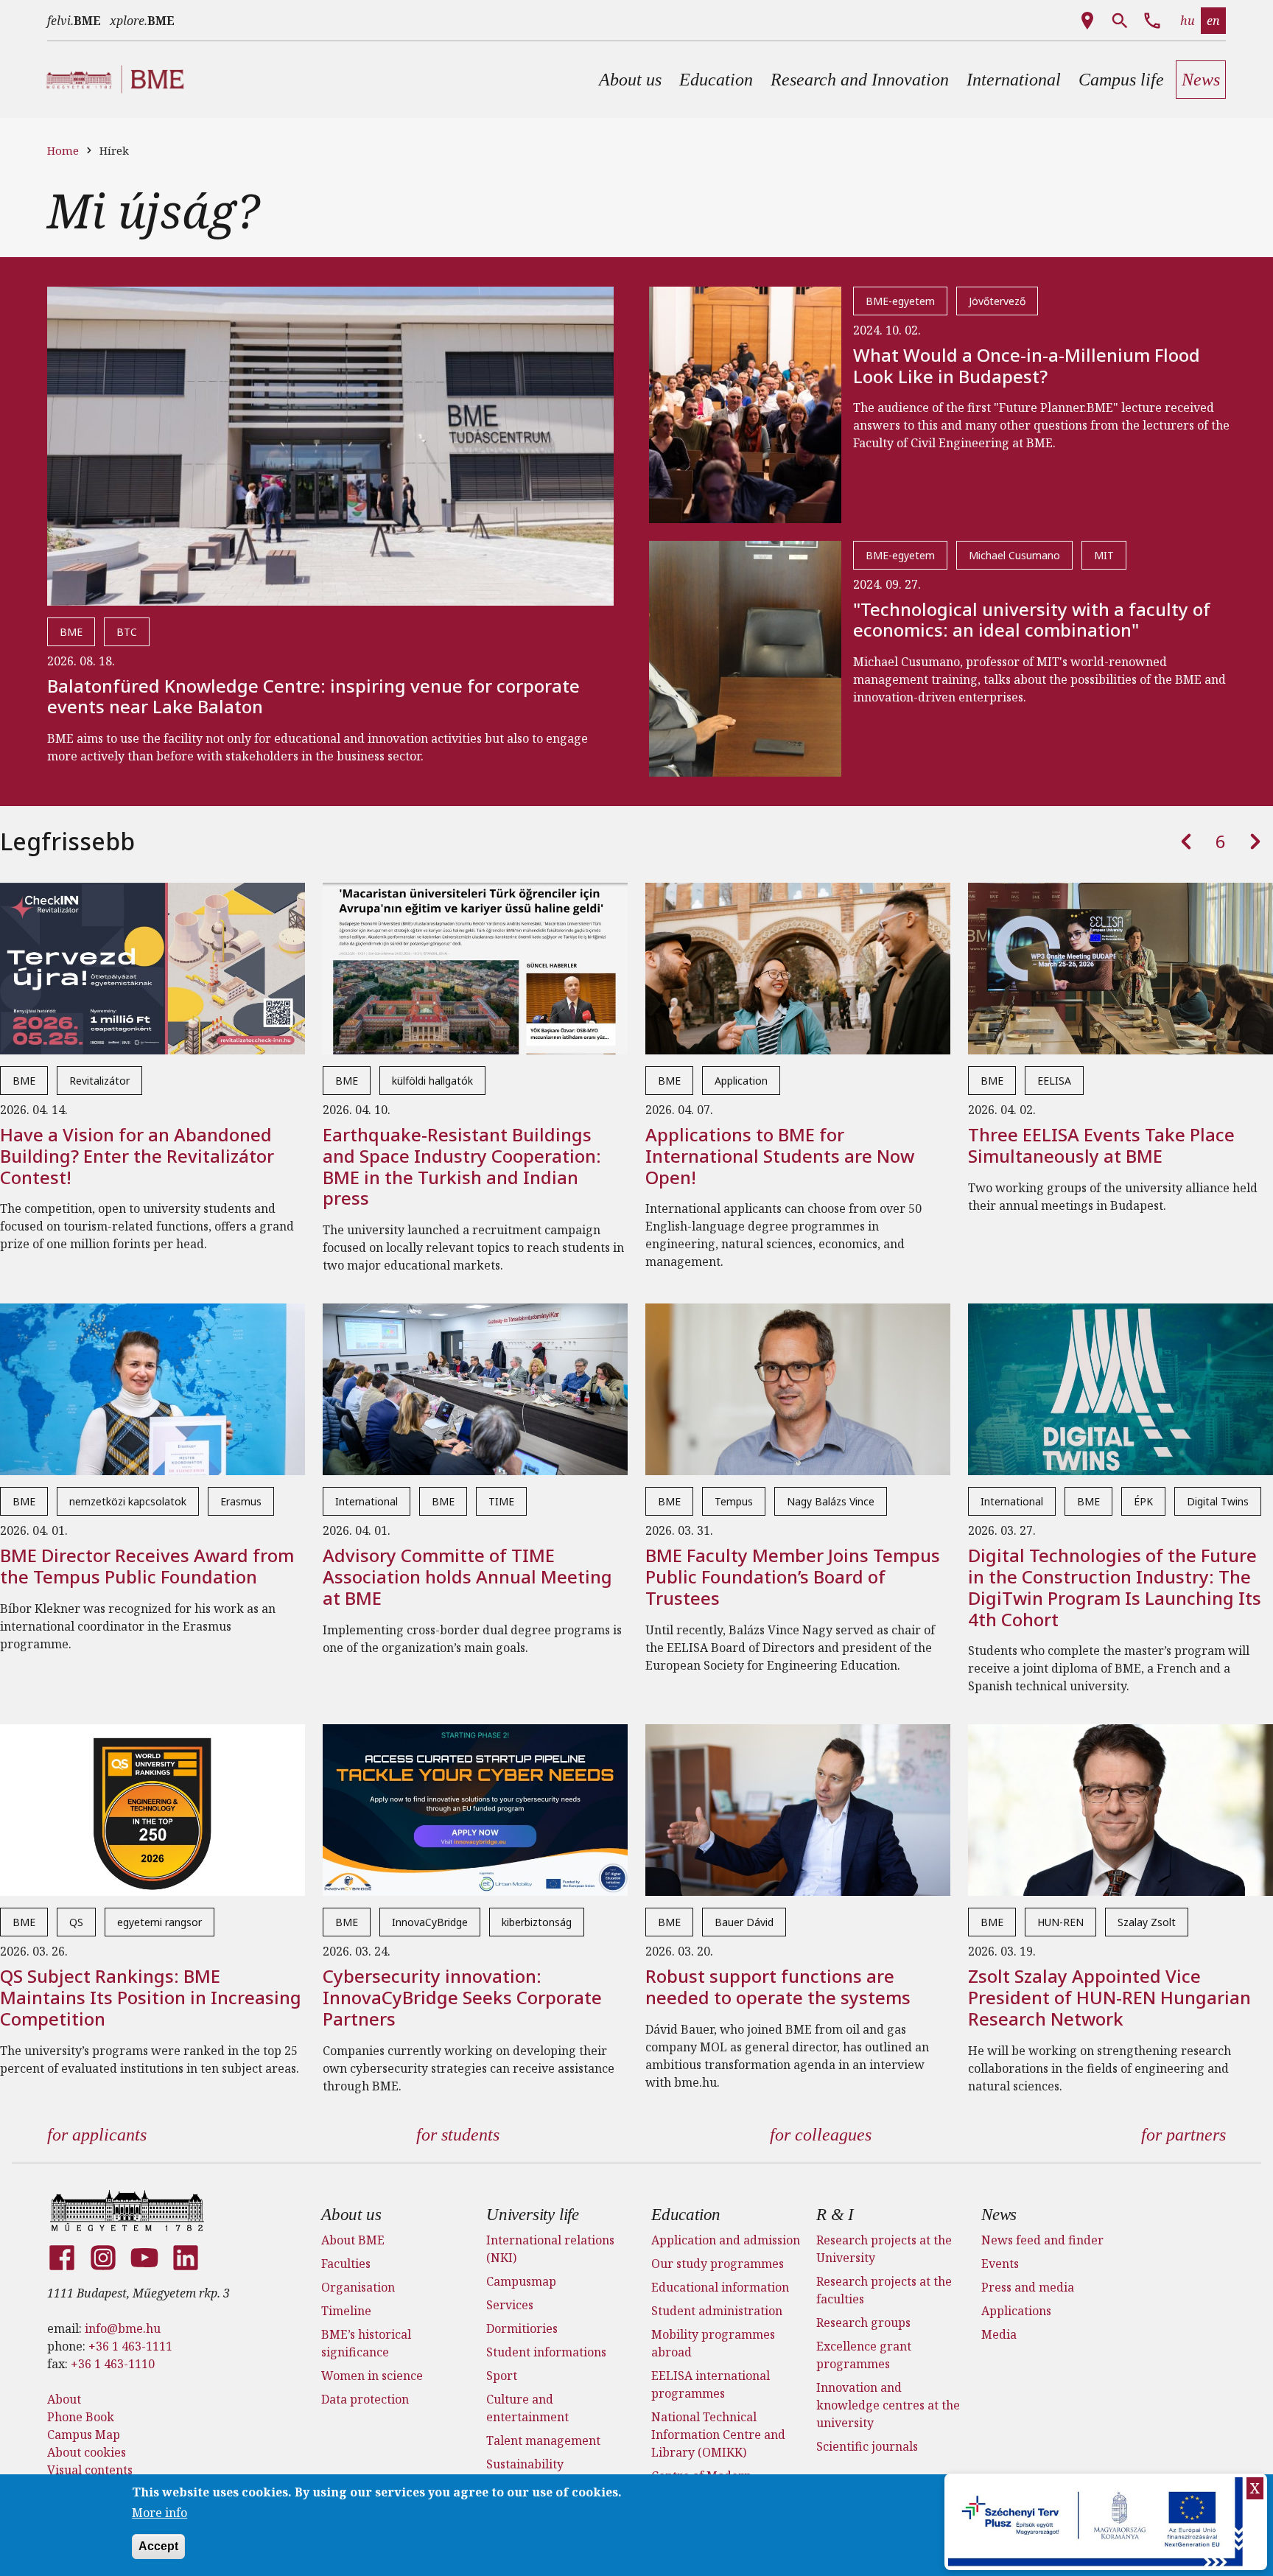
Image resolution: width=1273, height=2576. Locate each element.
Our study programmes (718, 2264)
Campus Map (84, 2435)
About (64, 2399)
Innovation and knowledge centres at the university (888, 2405)
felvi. (74, 21)
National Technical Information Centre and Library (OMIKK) (718, 2435)
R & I (835, 2215)
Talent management (543, 2440)
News (999, 2215)
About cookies (87, 2452)
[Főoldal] (127, 2211)
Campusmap (521, 2281)
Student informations (546, 2352)
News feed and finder (1042, 2240)
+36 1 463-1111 (130, 2346)
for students (458, 2135)
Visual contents (90, 2470)
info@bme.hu (123, 2328)
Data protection (365, 2399)
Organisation (358, 2287)
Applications (1016, 2311)
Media (999, 2334)
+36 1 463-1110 (113, 2364)
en (1213, 21)
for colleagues (821, 2135)
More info (159, 2513)
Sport (502, 2376)
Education (686, 2215)
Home (63, 150)
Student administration (717, 2311)
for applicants (97, 2135)
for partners (1183, 2135)
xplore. (142, 21)
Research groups (863, 2323)
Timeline (346, 2311)
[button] (630, 80)
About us (351, 2215)
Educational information (720, 2287)
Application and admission (726, 2240)
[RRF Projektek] (1097, 2522)
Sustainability (525, 2464)
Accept (158, 2545)
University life (533, 2215)
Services (510, 2305)
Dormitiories (522, 2328)
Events (1000, 2264)
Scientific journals (867, 2446)
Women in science (372, 2376)
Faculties (346, 2264)
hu (1188, 21)
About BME (353, 2240)
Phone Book (81, 2417)
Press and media (1028, 2287)
